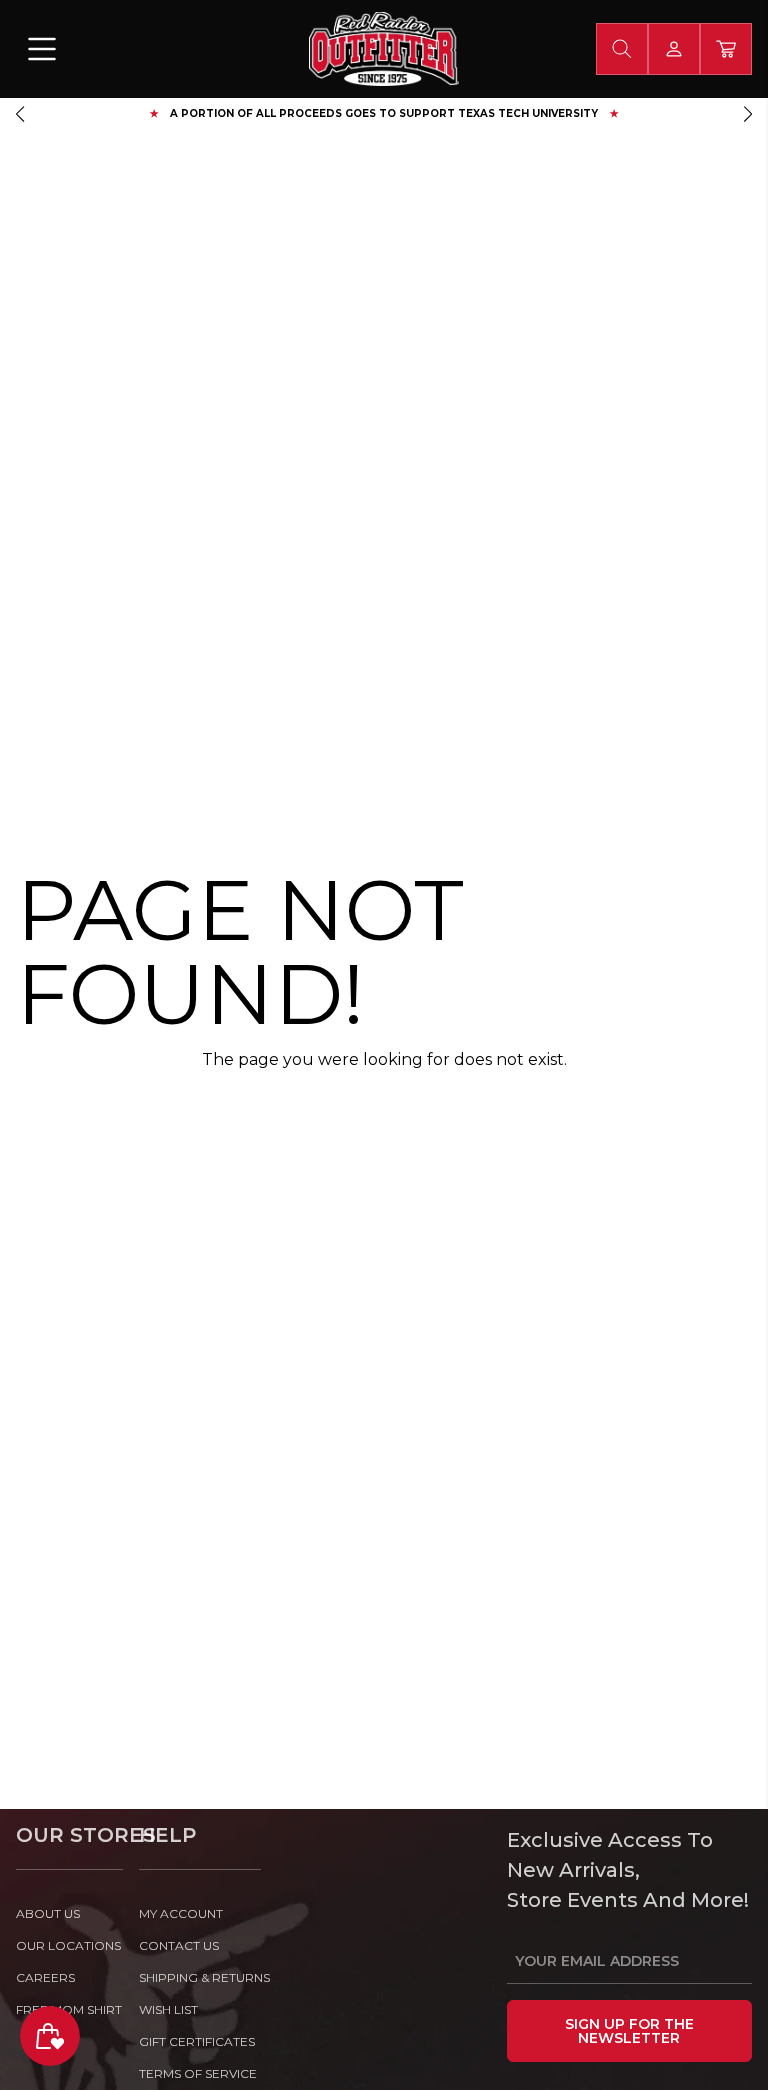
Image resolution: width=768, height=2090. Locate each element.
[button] (20, 114)
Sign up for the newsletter (629, 2031)
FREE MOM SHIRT (69, 2009)
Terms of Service (198, 2073)
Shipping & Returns (200, 1977)
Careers (45, 1977)
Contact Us (179, 1945)
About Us (48, 1913)
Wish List (168, 2009)
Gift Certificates (197, 2041)
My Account (181, 1913)
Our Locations (68, 1945)
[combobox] (622, 49)
